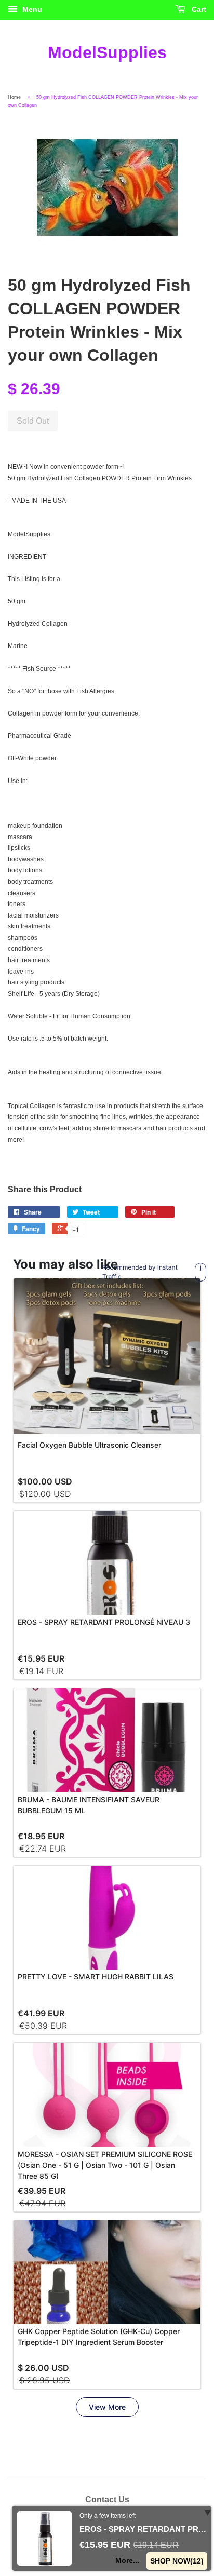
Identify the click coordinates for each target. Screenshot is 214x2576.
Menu (31, 9)
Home (14, 97)
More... (128, 2560)
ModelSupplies (107, 52)
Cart (198, 9)
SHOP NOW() (177, 2561)
